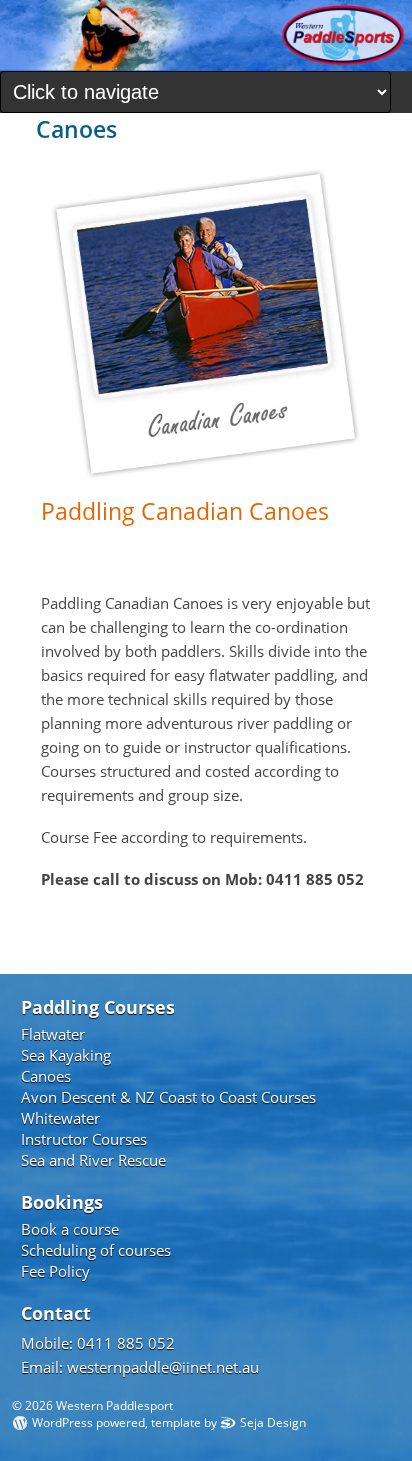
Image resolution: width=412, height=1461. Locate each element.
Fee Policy (55, 1271)
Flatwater (53, 1034)
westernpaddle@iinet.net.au (163, 1367)
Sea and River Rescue (93, 1160)
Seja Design (273, 1423)
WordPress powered (88, 1423)
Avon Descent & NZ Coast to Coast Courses (168, 1097)
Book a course (70, 1229)
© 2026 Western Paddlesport (92, 1405)
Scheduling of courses (96, 1250)
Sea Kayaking (66, 1055)
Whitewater (60, 1118)
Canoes (46, 1076)
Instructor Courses (84, 1139)
